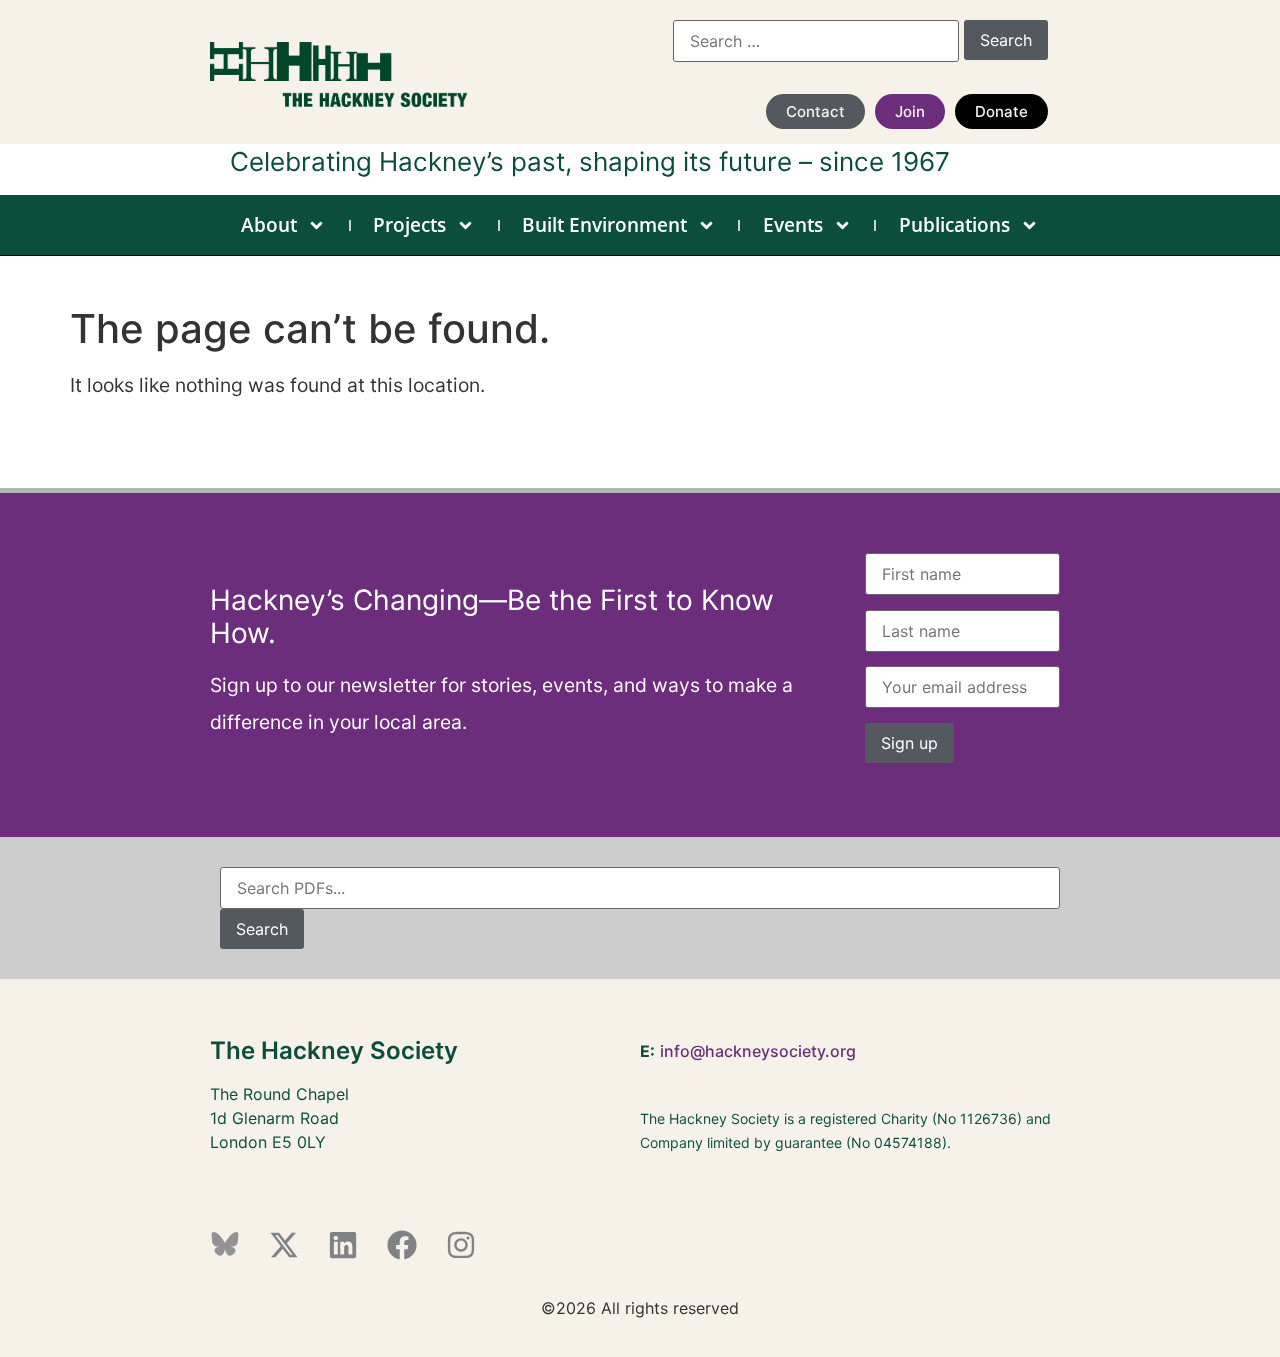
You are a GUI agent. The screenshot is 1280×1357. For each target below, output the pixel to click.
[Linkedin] (343, 1245)
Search (262, 929)
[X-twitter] (284, 1245)
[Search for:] (816, 41)
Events (793, 225)
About (269, 225)
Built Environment (604, 225)
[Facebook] (402, 1245)
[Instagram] (461, 1245)
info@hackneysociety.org (758, 1051)
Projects (409, 225)
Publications (954, 225)
